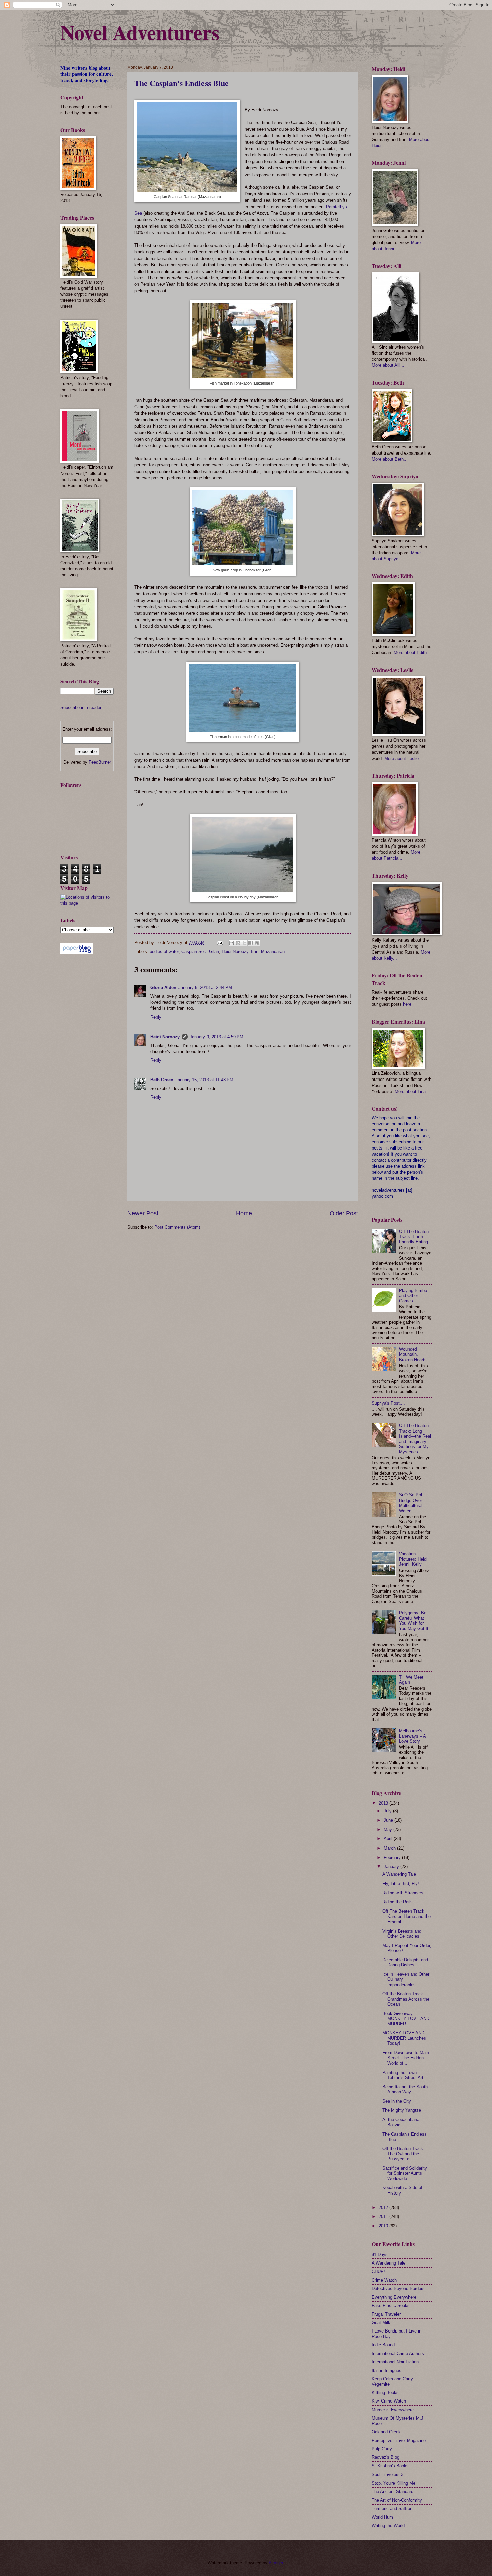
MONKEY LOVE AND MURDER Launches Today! (404, 2038)
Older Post (344, 1213)
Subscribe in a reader (81, 708)
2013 (384, 1803)
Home (244, 1213)
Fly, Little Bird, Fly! (401, 1884)
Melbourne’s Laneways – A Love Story (412, 1736)
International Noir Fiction (395, 2362)
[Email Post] (220, 942)
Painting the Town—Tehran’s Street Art (403, 2075)
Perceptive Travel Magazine (399, 2441)
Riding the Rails (397, 1902)
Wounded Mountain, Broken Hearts (413, 1354)
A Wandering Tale (399, 1874)
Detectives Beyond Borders (398, 2288)
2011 (384, 2216)
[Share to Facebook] (251, 943)
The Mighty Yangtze (402, 2110)
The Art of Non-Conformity (397, 2500)
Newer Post (143, 1213)
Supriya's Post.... (388, 1403)
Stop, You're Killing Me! (394, 2483)
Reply (156, 1017)
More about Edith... (412, 653)
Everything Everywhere (394, 2297)
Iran (255, 951)
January (392, 1866)
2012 (384, 2207)
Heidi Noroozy (235, 951)
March (390, 1848)
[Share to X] (244, 943)
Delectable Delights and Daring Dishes (405, 1962)
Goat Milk (381, 2323)
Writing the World (388, 2526)
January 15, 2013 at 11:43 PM (204, 1080)
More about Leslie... (403, 758)
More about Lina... (412, 1091)
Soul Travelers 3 (387, 2474)
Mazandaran (273, 951)
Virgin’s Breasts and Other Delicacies (402, 1934)
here (407, 1004)
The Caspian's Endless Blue (181, 83)
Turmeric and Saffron (392, 2509)
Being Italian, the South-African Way (406, 2089)
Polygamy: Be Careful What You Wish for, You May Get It (414, 1621)
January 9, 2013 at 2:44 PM (205, 988)
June (389, 1820)
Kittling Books (385, 2393)
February (393, 1857)
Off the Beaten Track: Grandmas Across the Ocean (406, 1999)
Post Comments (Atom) (177, 1227)
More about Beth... (390, 459)
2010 (384, 2226)
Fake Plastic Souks (391, 2306)
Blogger (276, 2563)
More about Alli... (388, 365)
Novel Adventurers (140, 32)
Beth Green (162, 1080)
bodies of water (164, 951)
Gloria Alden (163, 988)
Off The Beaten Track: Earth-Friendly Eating (414, 1237)
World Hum (382, 2517)
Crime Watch (384, 2280)
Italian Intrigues (386, 2371)
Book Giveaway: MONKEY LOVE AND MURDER (406, 2019)
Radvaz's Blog (385, 2457)
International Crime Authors (398, 2353)
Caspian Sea (194, 951)
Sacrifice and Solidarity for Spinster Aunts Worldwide (405, 2173)
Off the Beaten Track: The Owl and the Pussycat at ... (403, 2154)
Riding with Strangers (403, 1893)
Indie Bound (383, 2345)
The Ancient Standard (392, 2491)
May (388, 1830)
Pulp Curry (382, 2449)
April (389, 1839)
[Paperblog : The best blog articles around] (77, 953)
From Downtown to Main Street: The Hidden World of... (406, 2058)
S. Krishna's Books (390, 2466)
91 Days (380, 2255)
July (388, 1811)
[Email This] (232, 943)
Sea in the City (397, 2101)
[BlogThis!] (238, 943)
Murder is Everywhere (393, 2410)
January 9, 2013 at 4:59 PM (217, 1037)
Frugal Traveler (386, 2314)
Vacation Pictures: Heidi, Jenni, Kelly (414, 1559)
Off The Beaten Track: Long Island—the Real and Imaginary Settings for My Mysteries (415, 1439)
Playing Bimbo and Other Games (413, 1296)
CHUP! (378, 2271)
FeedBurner (100, 762)
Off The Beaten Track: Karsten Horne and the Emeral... (406, 1917)
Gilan (214, 951)
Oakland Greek (386, 2432)
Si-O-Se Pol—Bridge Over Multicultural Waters (413, 1503)
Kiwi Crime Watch (389, 2401)
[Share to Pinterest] (257, 943)
